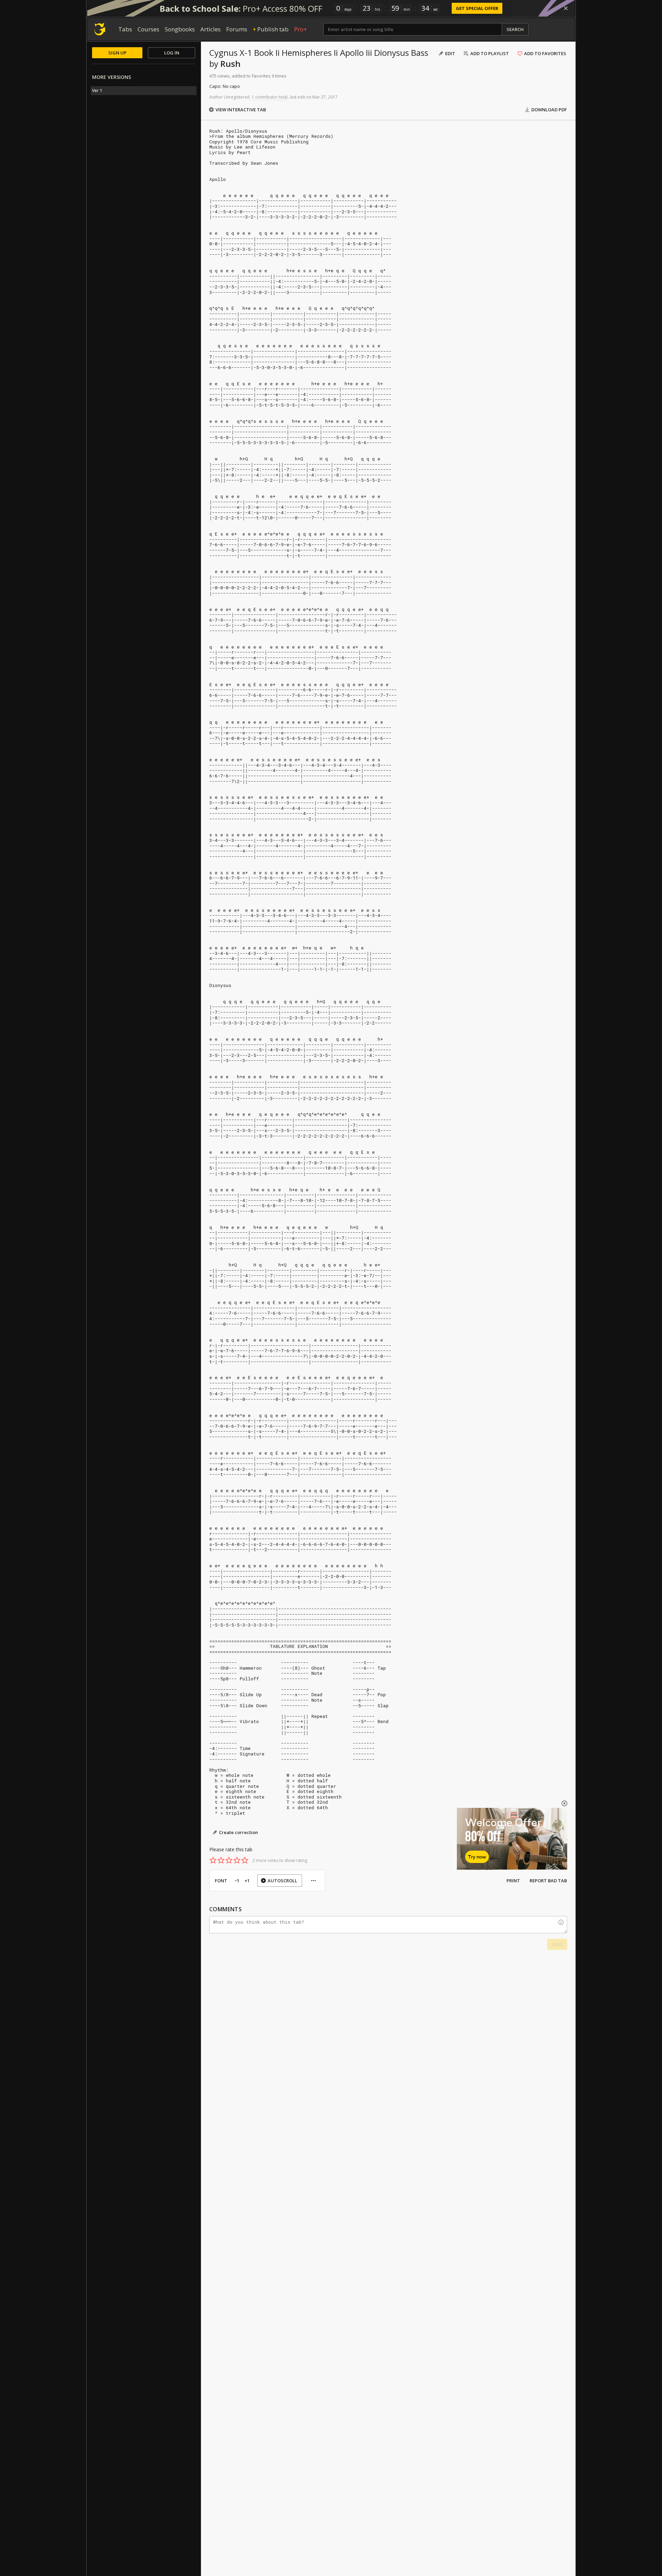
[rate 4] (237, 1860)
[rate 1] (213, 1860)
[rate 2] (221, 1860)
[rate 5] (245, 1860)
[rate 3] (229, 1860)
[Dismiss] (566, 8)
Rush (230, 64)
